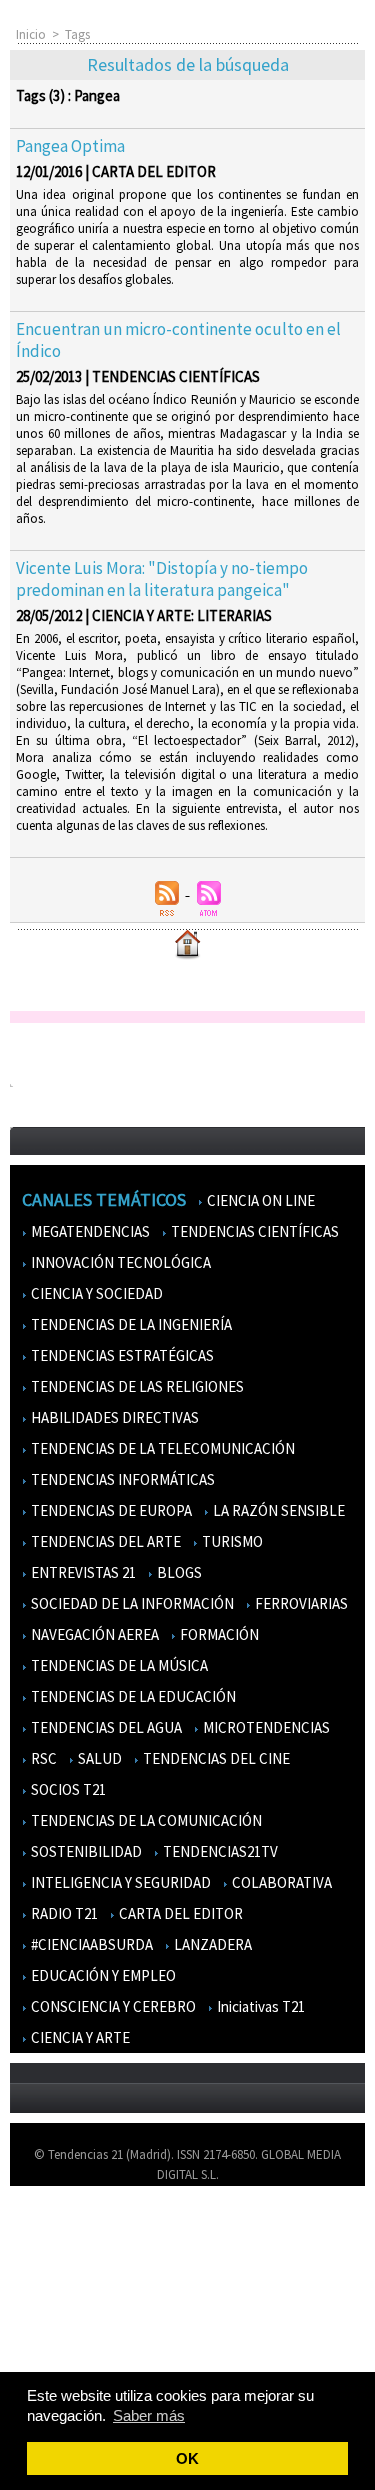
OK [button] (187, 2458)
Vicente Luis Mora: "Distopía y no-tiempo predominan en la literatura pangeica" (162, 579)
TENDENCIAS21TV (219, 1851)
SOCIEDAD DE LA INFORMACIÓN (131, 1603)
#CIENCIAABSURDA (90, 1944)
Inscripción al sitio (71, 2346)
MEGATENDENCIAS (89, 1231)
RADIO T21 (63, 1913)
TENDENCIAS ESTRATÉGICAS (121, 1355)
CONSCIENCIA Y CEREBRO (112, 2006)
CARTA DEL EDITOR (179, 1913)
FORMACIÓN (218, 1634)
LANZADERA (211, 1944)
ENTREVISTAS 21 (82, 1572)
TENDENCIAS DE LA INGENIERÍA (130, 1324)
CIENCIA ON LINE (259, 1200)
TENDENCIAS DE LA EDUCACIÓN (132, 1696)
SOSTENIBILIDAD (85, 1851)
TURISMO (231, 1541)
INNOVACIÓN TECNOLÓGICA (119, 1262)
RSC (42, 1758)
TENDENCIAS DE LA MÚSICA (118, 1665)
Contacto (48, 2288)
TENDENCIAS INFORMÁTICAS (121, 1479)
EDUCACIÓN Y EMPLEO (102, 1975)
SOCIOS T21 (67, 1789)
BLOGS (178, 1572)
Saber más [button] (149, 2415)
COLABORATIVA (280, 1882)
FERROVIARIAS (300, 1603)
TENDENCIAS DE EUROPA (110, 1510)
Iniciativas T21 (259, 2006)
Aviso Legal (52, 2259)
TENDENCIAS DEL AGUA (105, 1727)
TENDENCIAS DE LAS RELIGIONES (136, 1386)
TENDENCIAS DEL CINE (215, 1758)
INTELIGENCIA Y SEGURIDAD (119, 1882)
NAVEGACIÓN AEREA (93, 1634)
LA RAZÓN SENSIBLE (277, 1510)
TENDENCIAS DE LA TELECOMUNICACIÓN (161, 1448)
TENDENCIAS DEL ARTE (104, 1541)
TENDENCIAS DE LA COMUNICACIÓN (145, 1820)
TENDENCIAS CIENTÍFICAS (253, 1231)
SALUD (98, 1758)
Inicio (31, 34)
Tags (77, 34)
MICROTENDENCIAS (265, 1727)
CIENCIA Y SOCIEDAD (95, 1293)
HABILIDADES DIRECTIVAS (113, 1417)
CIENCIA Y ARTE (79, 2037)
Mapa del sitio (59, 2317)
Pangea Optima (70, 146)
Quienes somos (63, 2230)
